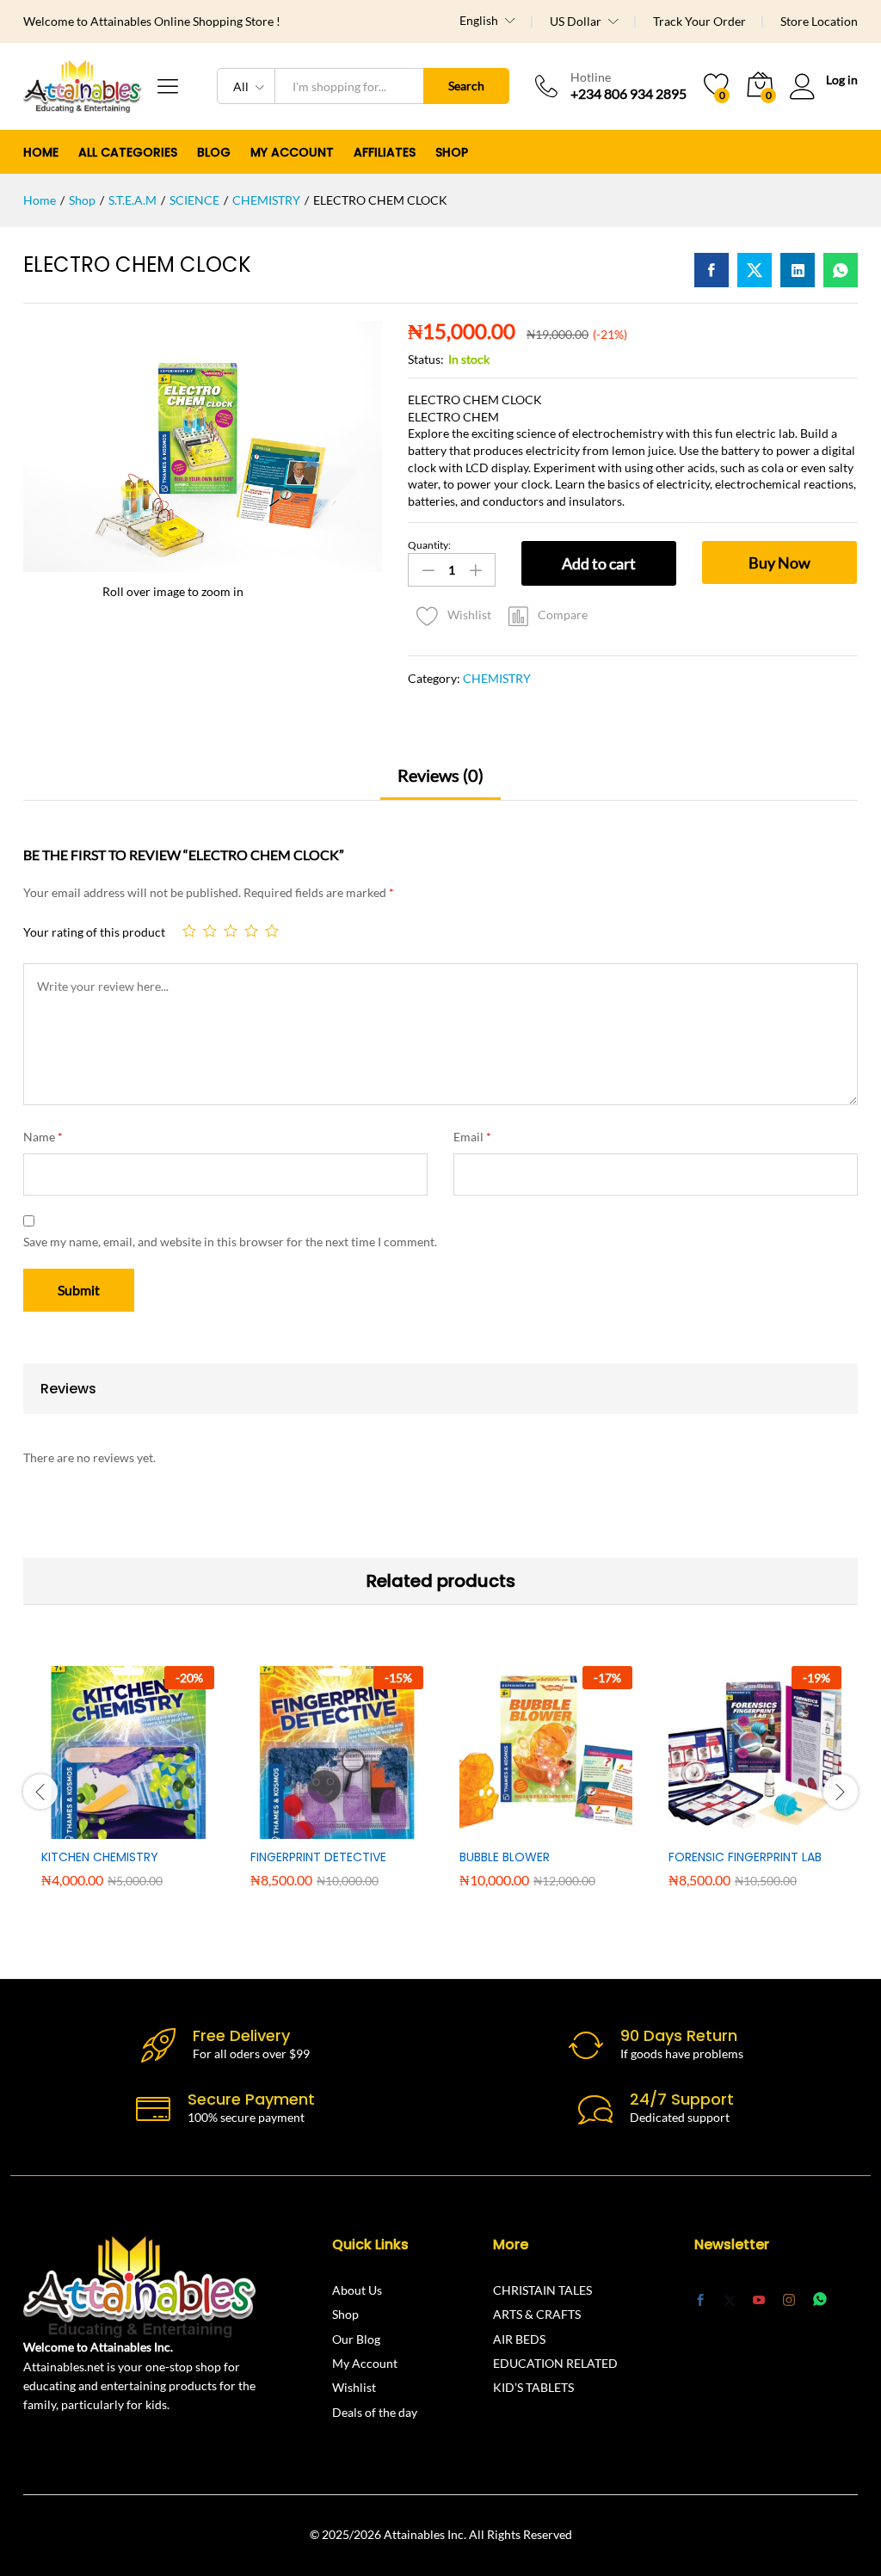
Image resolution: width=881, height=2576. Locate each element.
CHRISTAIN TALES (542, 2290)
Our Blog (356, 2339)
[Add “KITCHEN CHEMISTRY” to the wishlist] (165, 1829)
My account (292, 152)
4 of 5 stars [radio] (251, 931)
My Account (365, 2363)
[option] (128, 1789)
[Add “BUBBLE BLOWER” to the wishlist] (583, 1829)
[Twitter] (730, 2301)
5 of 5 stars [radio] (272, 931)
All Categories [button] (128, 152)
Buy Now (779, 563)
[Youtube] (759, 2301)
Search (466, 86)
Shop (452, 152)
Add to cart (599, 563)
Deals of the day (375, 2412)
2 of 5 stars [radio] (210, 931)
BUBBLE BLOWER (505, 1857)
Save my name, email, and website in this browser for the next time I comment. (230, 1242)
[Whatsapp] (820, 2299)
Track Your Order (699, 21)
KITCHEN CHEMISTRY (100, 1857)
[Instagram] (789, 2300)
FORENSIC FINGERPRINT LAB (745, 1857)
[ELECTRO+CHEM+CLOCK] (755, 270)
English (479, 21)
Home (41, 152)
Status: (426, 359)
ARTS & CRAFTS (537, 2314)
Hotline (591, 77)
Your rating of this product (94, 932)
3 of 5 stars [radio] (231, 931)
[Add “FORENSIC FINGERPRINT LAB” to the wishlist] (792, 1829)
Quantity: (429, 545)
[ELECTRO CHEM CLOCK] (712, 270)
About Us (357, 2290)
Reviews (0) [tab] (440, 775)
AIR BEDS (519, 2339)
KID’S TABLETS (533, 2387)
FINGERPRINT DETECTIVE (318, 1857)
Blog (214, 152)
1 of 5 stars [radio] (189, 931)
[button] (548, 615)
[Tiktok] (851, 2300)
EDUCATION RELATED (555, 2363)
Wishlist (354, 2387)
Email (472, 1137)
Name (43, 1137)
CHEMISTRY (497, 678)
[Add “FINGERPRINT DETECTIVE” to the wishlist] (374, 1829)
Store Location (819, 21)
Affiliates (385, 152)
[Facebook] (700, 2301)
